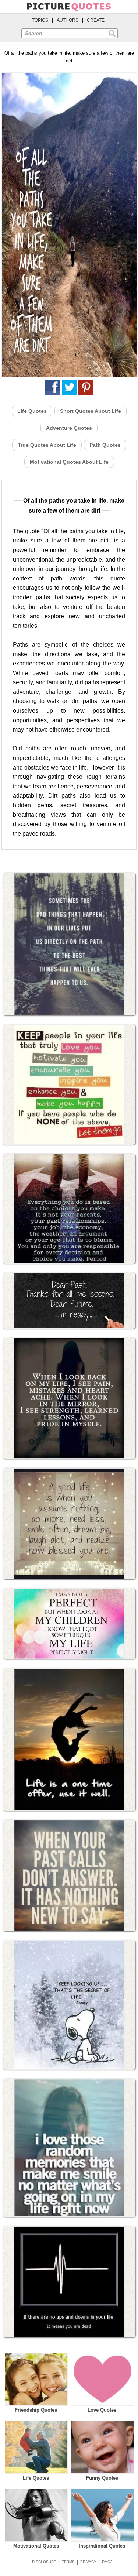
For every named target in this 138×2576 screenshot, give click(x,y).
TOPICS (40, 20)
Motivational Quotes (36, 2546)
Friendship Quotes (36, 2410)
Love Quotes (102, 2410)
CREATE (96, 20)
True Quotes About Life (47, 445)
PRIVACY (88, 2562)
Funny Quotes (102, 2478)
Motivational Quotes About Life (69, 462)
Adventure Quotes (69, 428)
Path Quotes (105, 445)
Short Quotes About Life (91, 411)
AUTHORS (68, 20)
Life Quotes (32, 411)
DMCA (107, 2562)
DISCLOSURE (44, 2562)
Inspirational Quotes (102, 2546)
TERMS (68, 2562)
